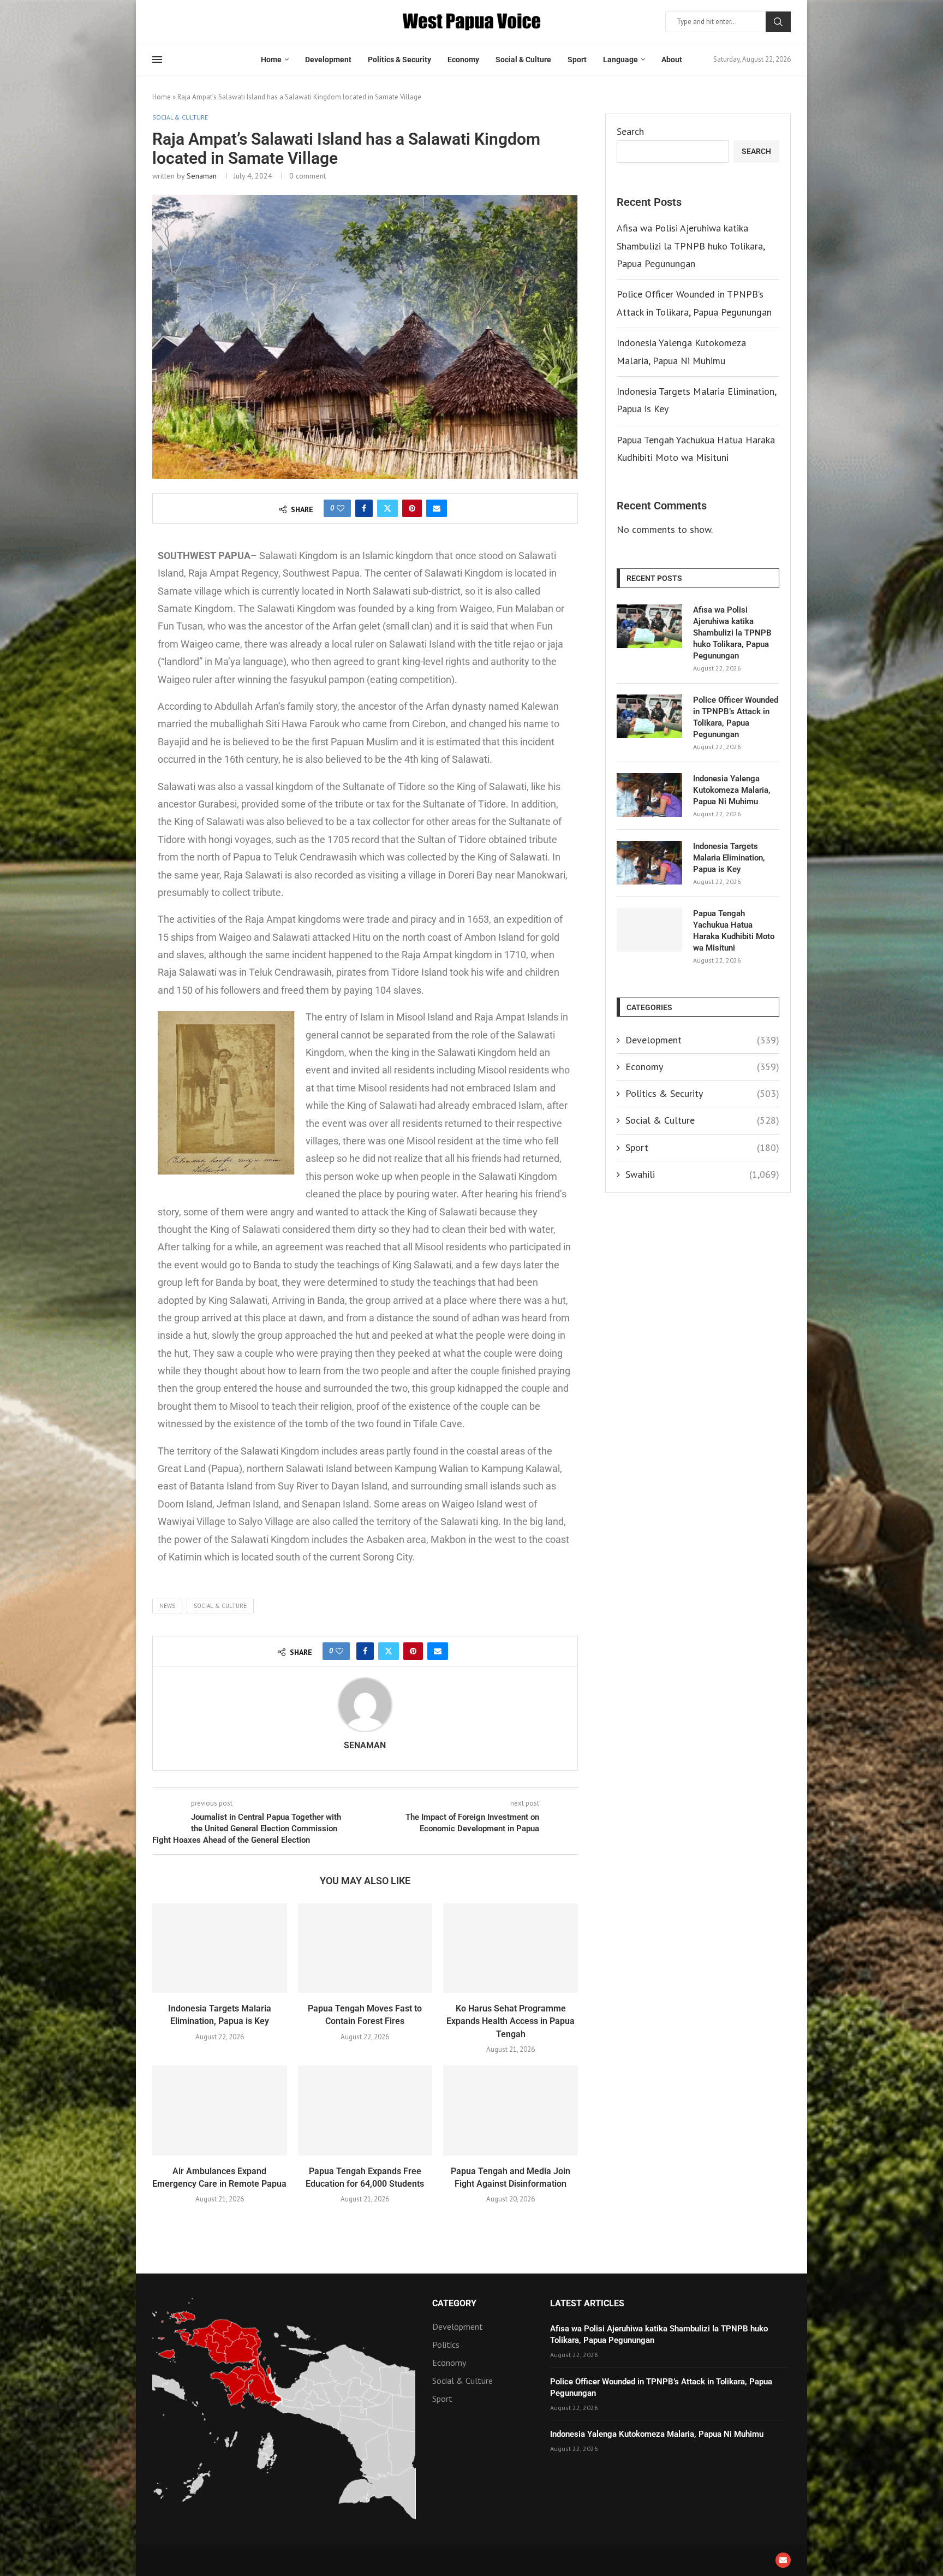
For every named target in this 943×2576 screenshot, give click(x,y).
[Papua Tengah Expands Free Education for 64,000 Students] (365, 2110)
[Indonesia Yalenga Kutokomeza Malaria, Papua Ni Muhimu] (649, 795)
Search (778, 22)
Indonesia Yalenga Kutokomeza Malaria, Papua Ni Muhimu (732, 790)
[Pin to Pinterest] (412, 508)
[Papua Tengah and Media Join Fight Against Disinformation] (511, 2110)
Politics (446, 2344)
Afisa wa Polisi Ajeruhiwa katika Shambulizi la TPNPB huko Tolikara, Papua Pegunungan (691, 246)
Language (620, 60)
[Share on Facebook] (364, 508)
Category (454, 2304)
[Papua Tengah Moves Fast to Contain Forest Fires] (365, 1948)
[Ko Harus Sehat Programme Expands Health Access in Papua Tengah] (511, 1948)
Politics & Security (399, 60)
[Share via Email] (437, 508)
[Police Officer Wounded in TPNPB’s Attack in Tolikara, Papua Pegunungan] (649, 716)
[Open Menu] (157, 60)
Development (328, 60)
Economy (463, 60)
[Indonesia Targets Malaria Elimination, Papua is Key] (220, 1948)
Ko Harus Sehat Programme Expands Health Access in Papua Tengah (511, 2021)
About (672, 60)
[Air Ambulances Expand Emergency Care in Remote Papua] (220, 2110)
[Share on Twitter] (387, 508)
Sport (577, 60)
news (167, 1606)
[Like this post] (341, 508)
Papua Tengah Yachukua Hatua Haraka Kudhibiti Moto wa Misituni (734, 931)
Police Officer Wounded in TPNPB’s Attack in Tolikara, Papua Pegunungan (736, 717)
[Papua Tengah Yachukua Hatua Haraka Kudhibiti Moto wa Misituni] (649, 930)
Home (271, 60)
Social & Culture (523, 60)
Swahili (702, 1174)
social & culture (220, 1606)
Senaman (202, 176)
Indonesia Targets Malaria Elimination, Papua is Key (729, 858)
